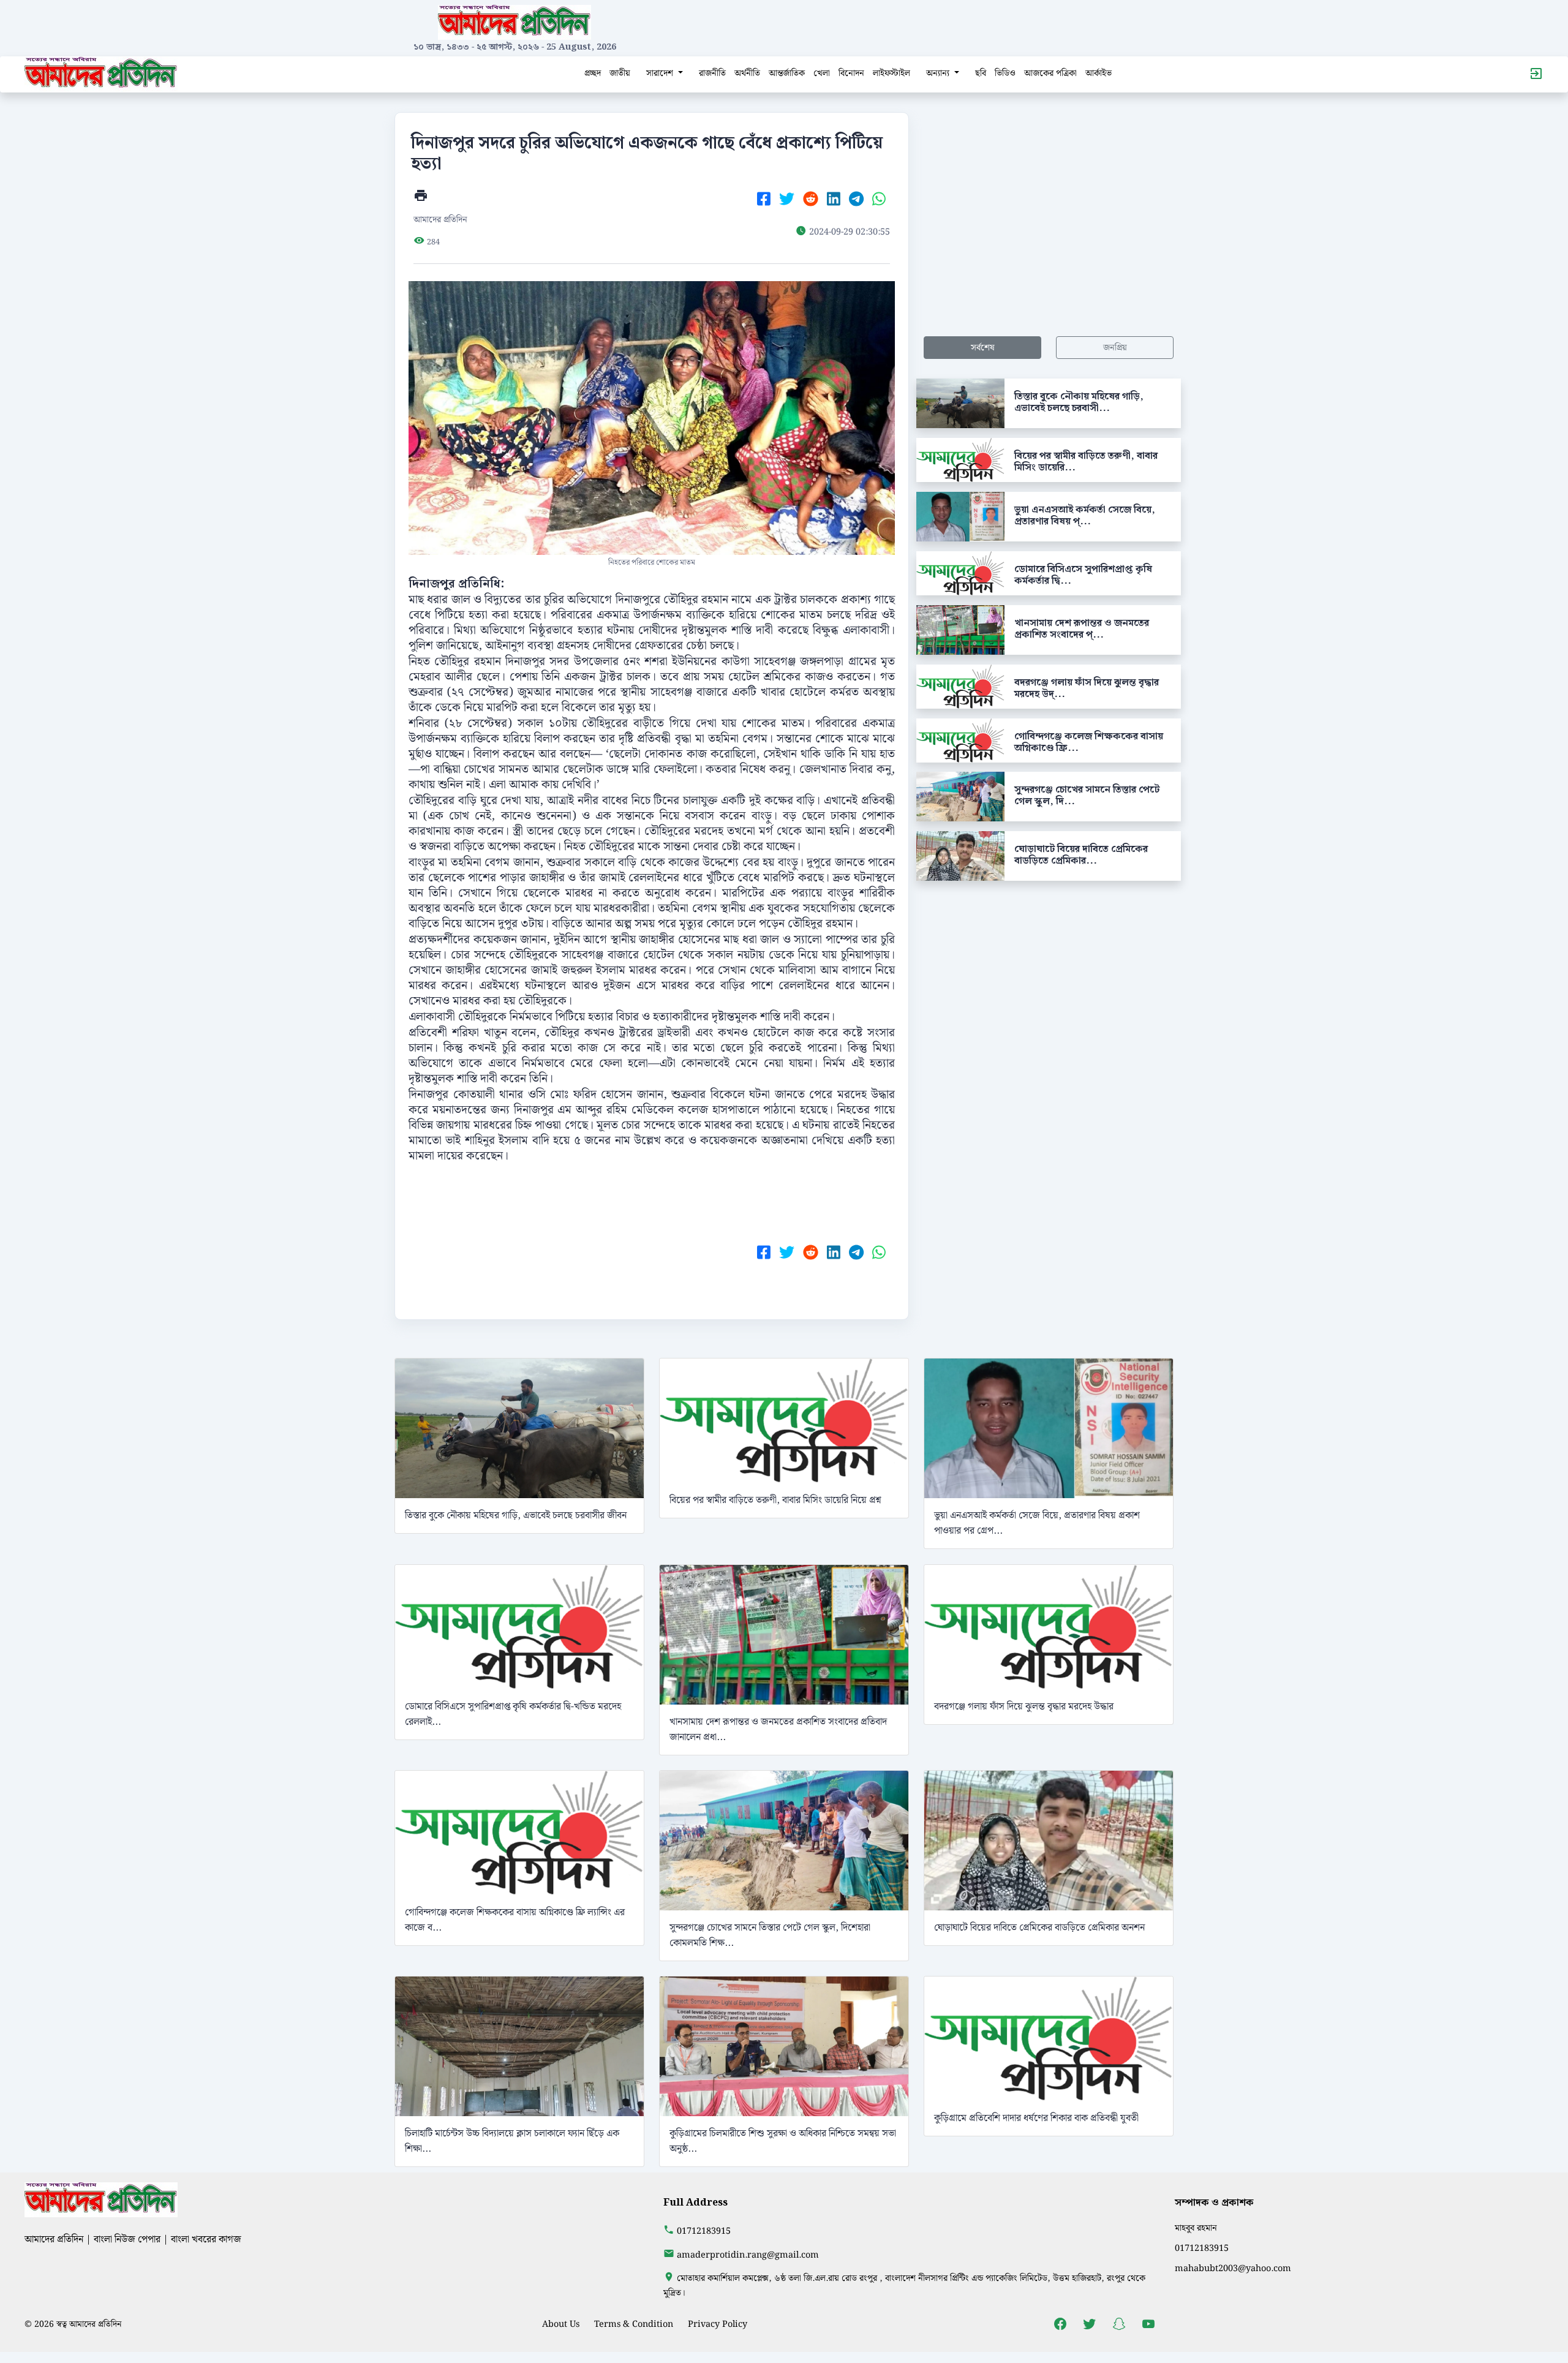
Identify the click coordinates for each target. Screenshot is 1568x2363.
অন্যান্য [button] (939, 73)
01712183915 (704, 2231)
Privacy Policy (718, 2324)
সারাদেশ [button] (661, 73)
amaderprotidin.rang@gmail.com (748, 2255)
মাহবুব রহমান (1196, 2228)
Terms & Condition (634, 2324)
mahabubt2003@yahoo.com (1233, 2268)
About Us (561, 2324)
